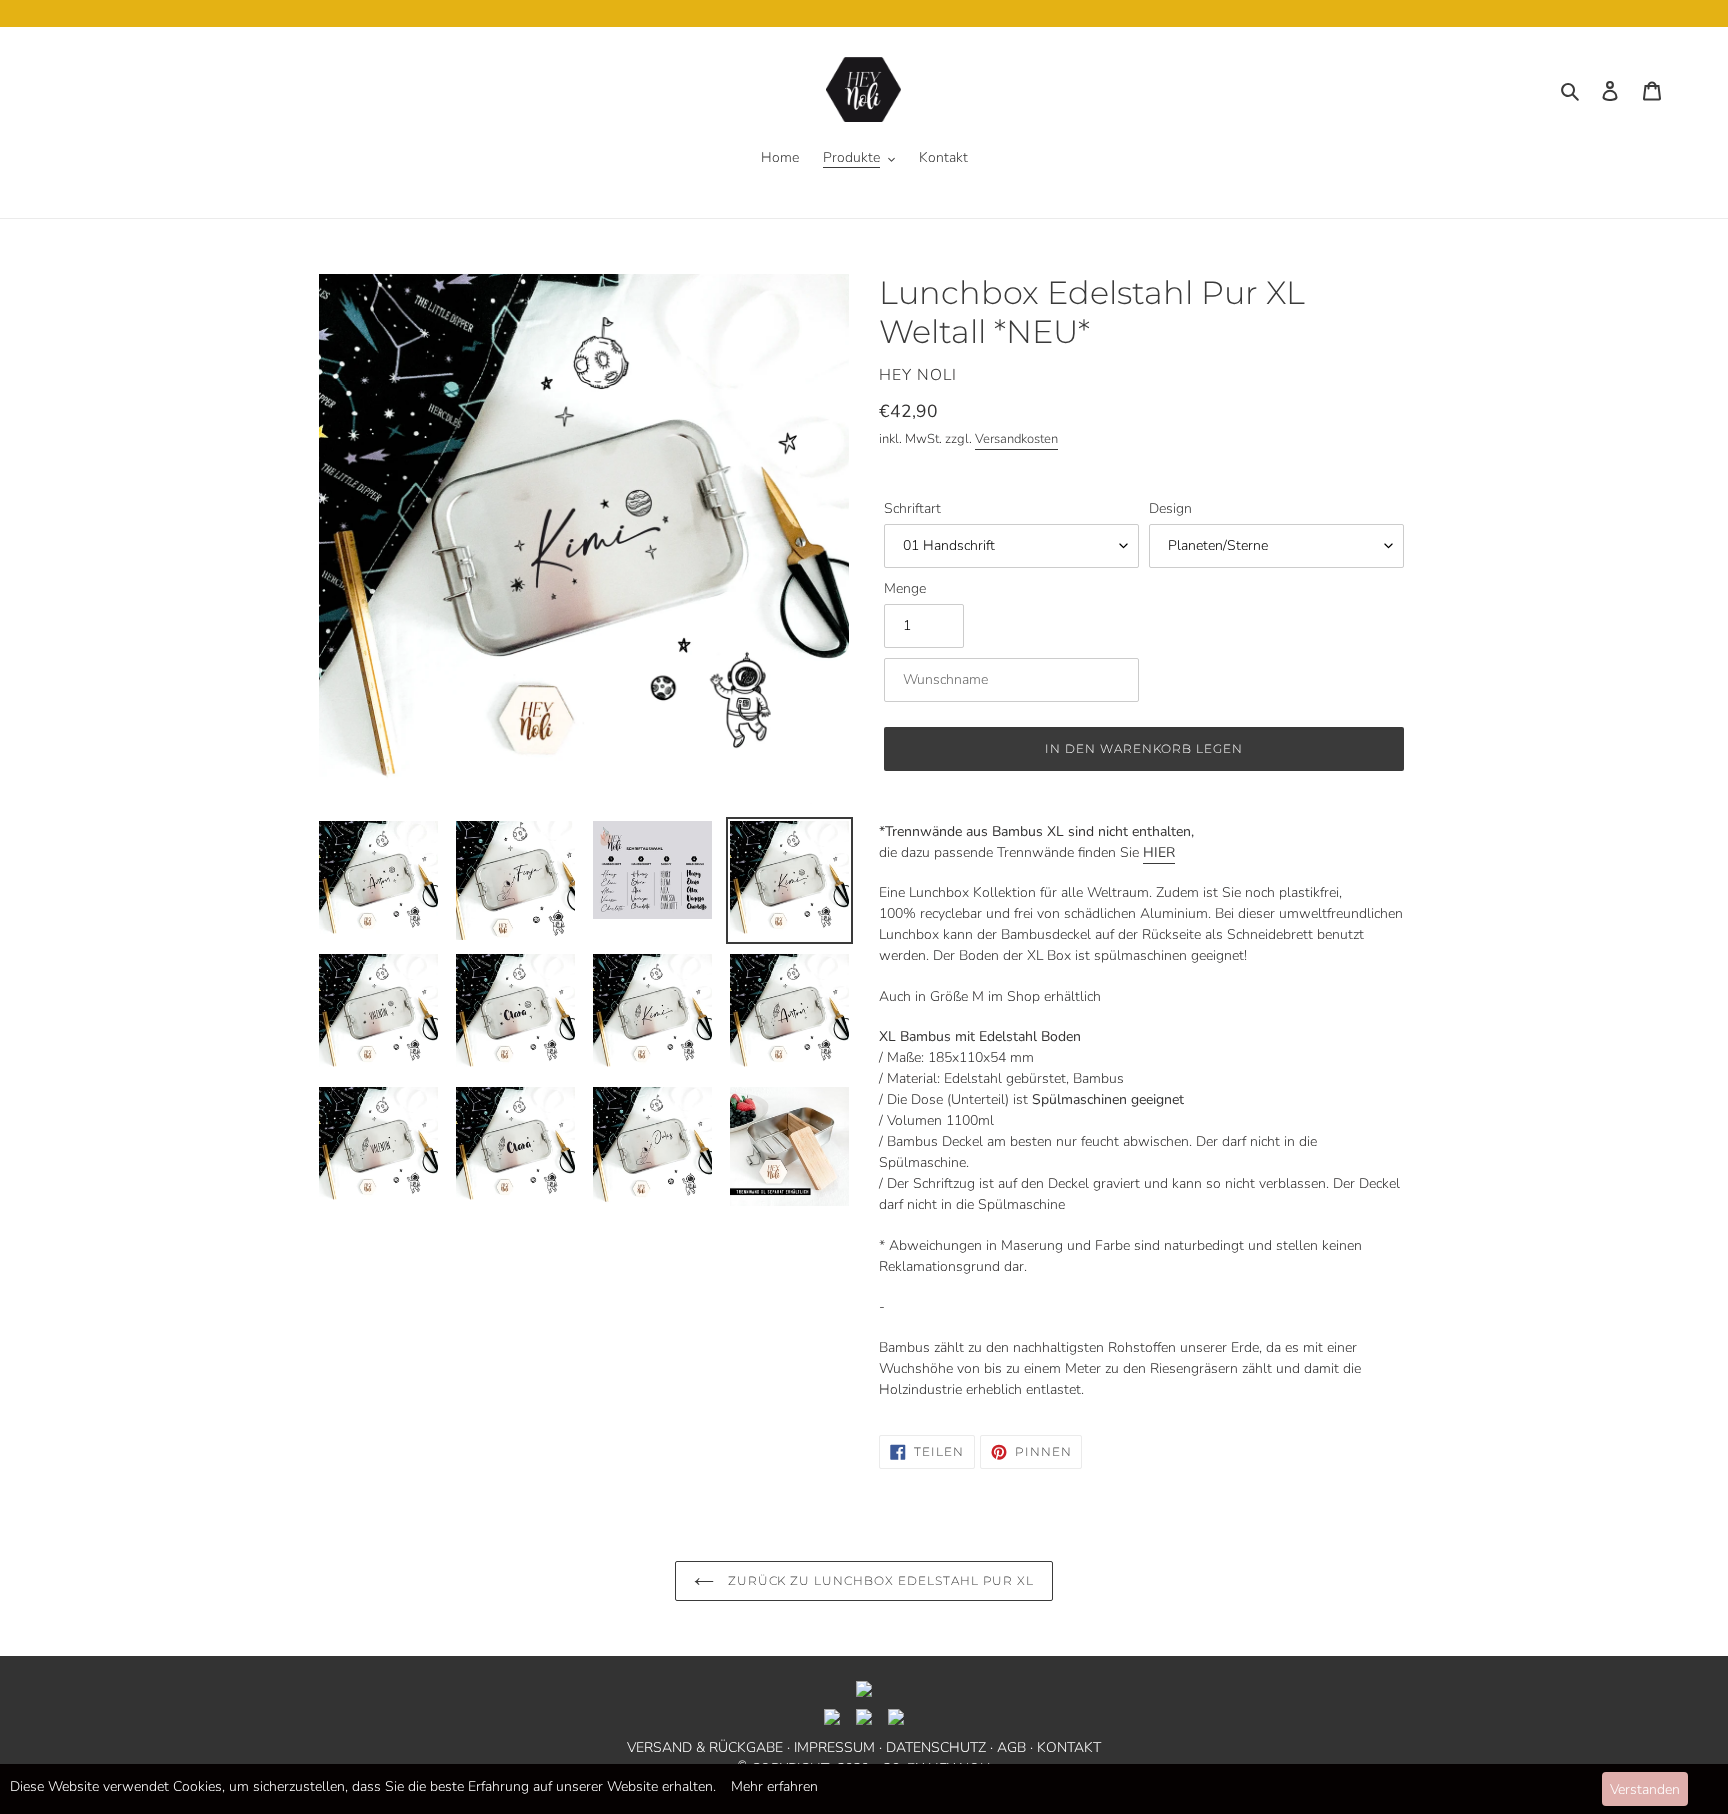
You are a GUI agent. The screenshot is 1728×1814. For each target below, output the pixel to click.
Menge (905, 588)
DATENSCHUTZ (936, 1747)
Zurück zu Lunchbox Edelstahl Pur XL (879, 1580)
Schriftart (912, 508)
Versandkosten (1016, 439)
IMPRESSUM (834, 1747)
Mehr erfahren (774, 1786)
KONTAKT (1069, 1747)
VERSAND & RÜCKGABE (705, 1747)
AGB (1011, 1747)
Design (1170, 508)
